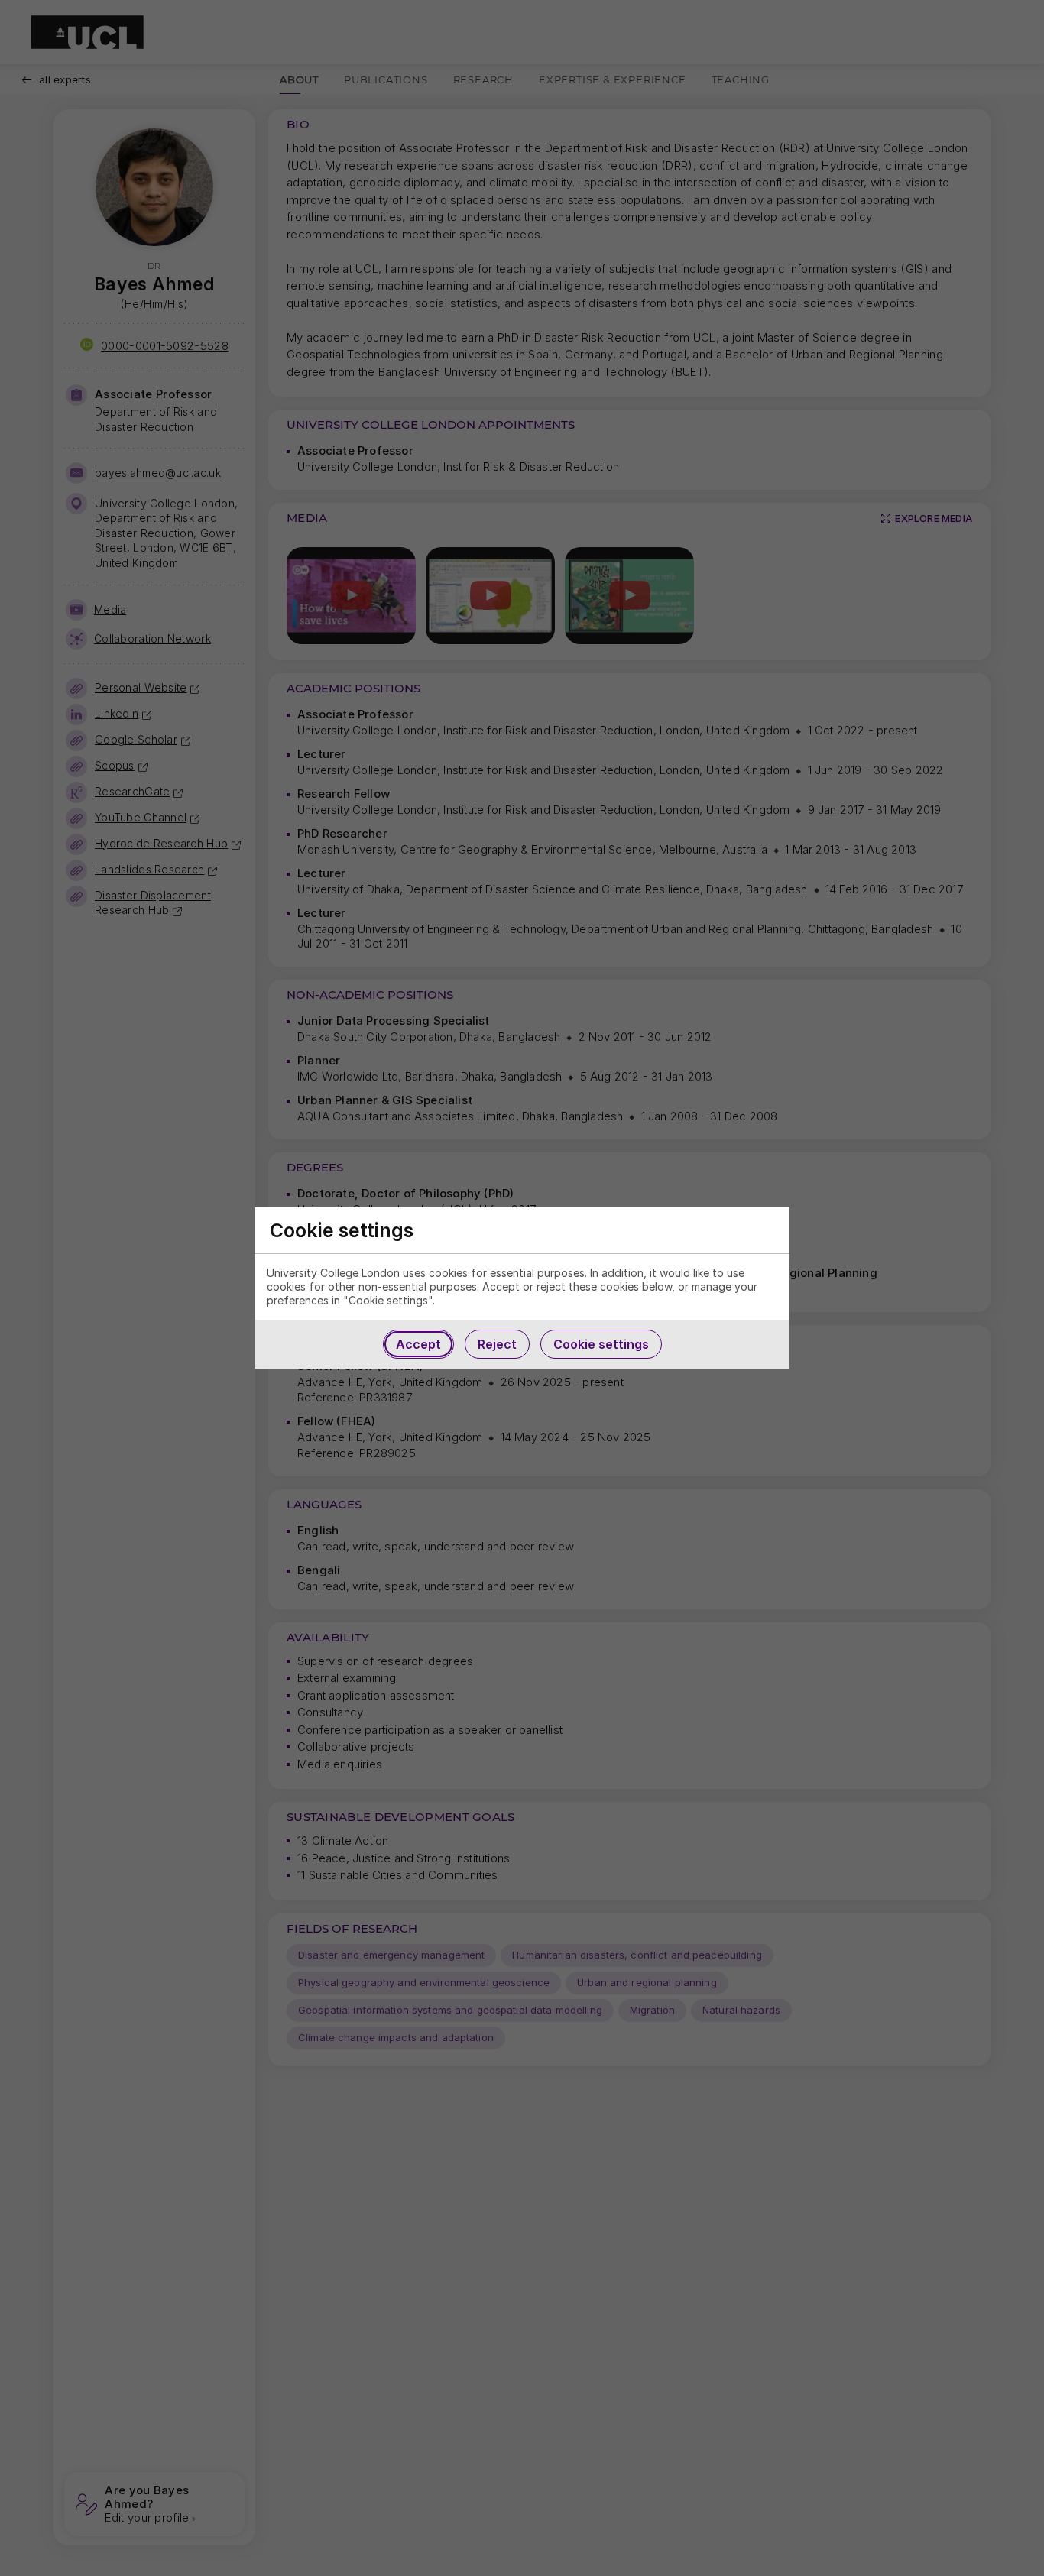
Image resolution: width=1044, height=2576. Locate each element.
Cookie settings (601, 1344)
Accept (418, 1344)
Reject (497, 1344)
